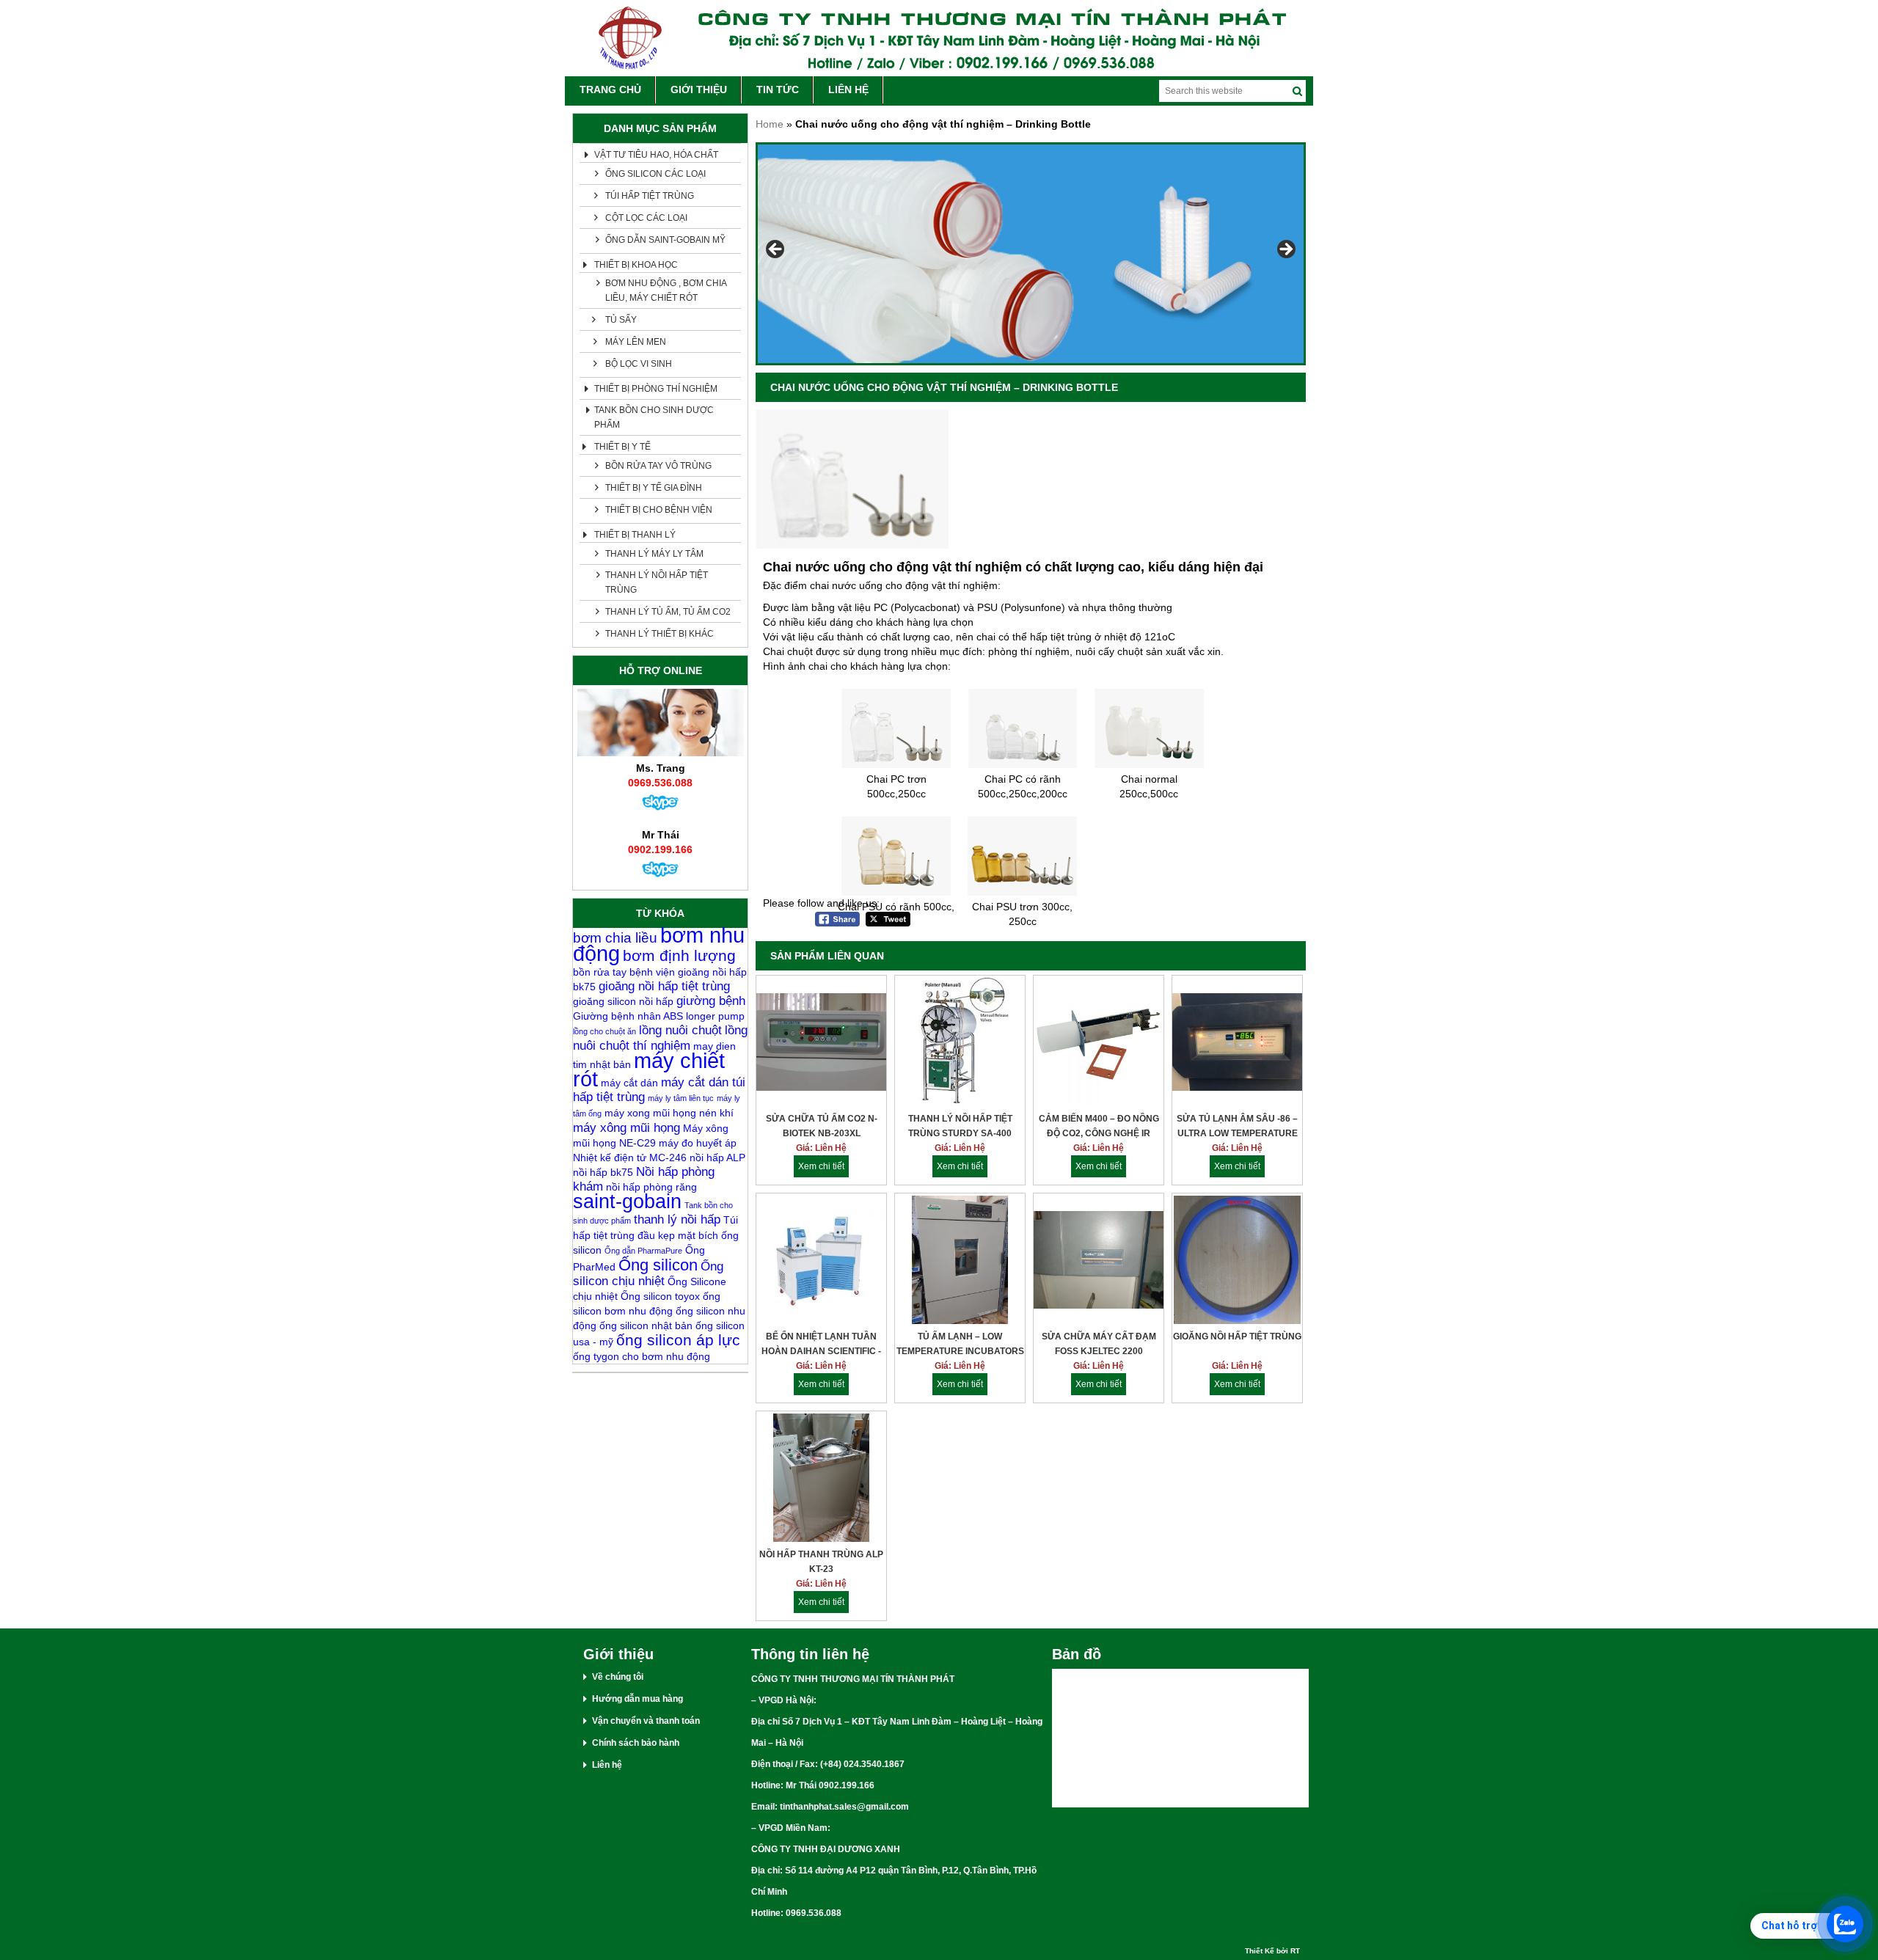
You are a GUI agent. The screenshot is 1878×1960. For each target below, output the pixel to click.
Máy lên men (636, 342)
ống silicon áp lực (678, 1340)
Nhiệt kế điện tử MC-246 (630, 1158)
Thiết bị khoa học (636, 265)
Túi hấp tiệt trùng (650, 196)
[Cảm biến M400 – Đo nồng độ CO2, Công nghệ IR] (1099, 1043)
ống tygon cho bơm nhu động (642, 1356)
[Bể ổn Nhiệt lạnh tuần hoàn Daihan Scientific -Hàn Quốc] (821, 1261)
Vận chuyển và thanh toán (646, 1721)
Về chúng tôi (618, 1677)
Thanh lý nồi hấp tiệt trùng (657, 582)
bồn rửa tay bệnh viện (624, 972)
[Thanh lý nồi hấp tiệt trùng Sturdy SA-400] (960, 1043)
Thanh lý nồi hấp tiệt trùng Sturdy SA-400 (960, 1126)
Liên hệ (607, 1765)
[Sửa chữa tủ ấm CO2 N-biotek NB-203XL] (821, 1043)
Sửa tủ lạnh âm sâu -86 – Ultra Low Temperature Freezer (1237, 1127)
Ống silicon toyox (660, 1296)
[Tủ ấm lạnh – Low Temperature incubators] (960, 1261)
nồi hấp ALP (717, 1158)
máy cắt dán (629, 1083)
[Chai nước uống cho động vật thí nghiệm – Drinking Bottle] (852, 545)
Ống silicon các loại (655, 174)
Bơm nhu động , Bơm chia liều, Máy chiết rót (666, 290)
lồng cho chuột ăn (604, 1031)
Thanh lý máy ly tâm (654, 554)
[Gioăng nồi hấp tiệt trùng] (1237, 1261)
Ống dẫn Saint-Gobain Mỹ (665, 240)
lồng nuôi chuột (680, 1030)
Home (770, 124)
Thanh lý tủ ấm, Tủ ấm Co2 (668, 612)
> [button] (1285, 250)
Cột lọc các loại (646, 218)
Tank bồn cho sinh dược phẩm (654, 417)
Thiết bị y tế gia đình (654, 488)
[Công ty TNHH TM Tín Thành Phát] (939, 38)
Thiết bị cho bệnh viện (659, 510)
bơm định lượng (679, 955)
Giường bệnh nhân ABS (628, 1016)
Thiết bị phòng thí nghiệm (656, 389)
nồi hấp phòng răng (651, 1187)
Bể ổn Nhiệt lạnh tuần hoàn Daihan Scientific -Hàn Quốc (821, 1345)
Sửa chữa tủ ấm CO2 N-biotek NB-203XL (822, 1126)
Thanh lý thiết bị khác (660, 634)
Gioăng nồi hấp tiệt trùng (1237, 1336)
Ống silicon (658, 1265)
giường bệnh (711, 1001)
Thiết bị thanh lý (635, 535)
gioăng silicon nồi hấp (623, 1001)
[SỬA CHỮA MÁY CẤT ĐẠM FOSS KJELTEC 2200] (1099, 1261)
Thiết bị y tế (622, 447)
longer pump (715, 1016)
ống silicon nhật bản (646, 1325)
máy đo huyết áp (698, 1143)
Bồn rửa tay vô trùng (658, 466)
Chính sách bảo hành (636, 1743)
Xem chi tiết (821, 1166)
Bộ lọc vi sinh (639, 364)
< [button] (776, 250)
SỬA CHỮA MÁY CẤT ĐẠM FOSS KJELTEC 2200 (1099, 1344)
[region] (1031, 254)
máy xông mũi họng (626, 1128)
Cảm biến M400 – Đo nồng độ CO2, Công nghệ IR (1099, 1126)
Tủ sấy (621, 320)
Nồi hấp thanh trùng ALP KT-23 (821, 1562)
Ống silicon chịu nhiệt (648, 1274)
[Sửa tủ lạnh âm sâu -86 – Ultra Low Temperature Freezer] (1237, 1043)
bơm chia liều (615, 938)
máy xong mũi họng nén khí (669, 1113)
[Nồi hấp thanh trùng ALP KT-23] (821, 1479)
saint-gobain (627, 1202)
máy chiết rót (649, 1069)
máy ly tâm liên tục (681, 1098)
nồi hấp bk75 (603, 1172)
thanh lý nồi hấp (677, 1219)
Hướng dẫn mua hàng (637, 1699)
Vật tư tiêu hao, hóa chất (656, 155)
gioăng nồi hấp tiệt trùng (664, 986)
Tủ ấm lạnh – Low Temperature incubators (960, 1344)
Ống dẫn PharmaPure (643, 1251)
